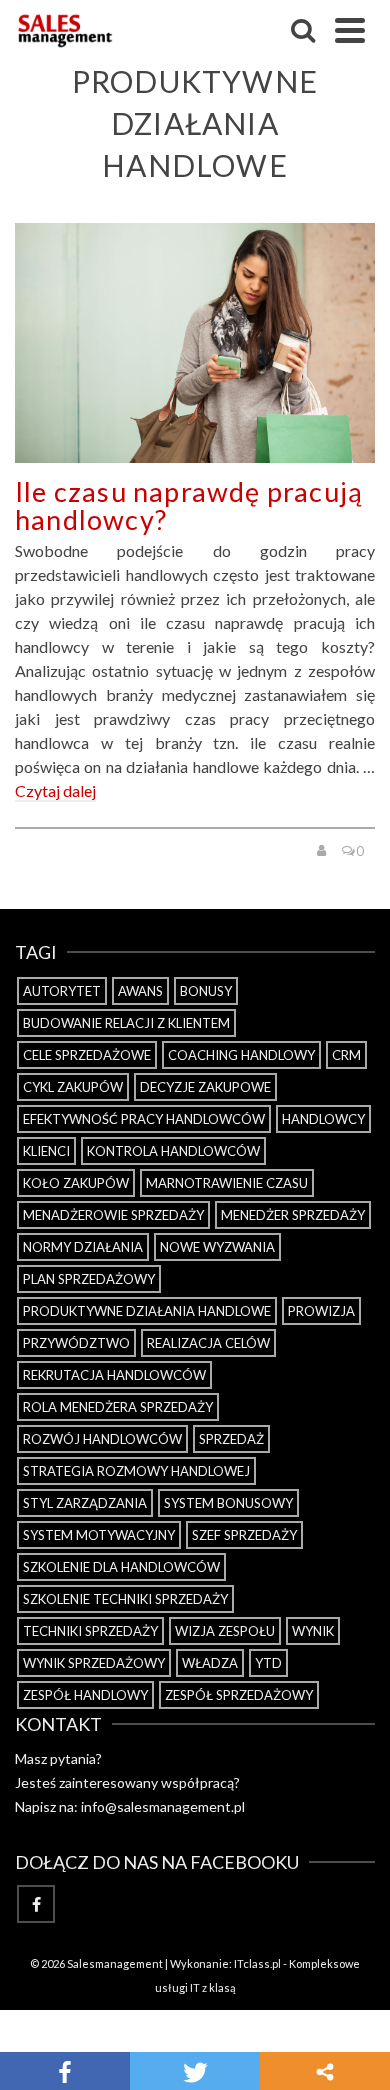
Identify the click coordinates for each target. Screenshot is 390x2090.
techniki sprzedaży (90, 1631)
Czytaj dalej (55, 790)
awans (140, 991)
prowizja (321, 1311)
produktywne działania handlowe (147, 1311)
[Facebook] (36, 1904)
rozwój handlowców (102, 1439)
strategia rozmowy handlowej (136, 1471)
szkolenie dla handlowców (121, 1567)
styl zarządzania (85, 1503)
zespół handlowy (85, 1695)
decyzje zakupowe (205, 1087)
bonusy (206, 991)
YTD (268, 1663)
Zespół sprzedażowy (239, 1695)
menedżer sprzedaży (293, 1215)
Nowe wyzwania (217, 1247)
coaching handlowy (241, 1055)
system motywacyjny (99, 1535)
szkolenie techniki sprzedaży (125, 1599)
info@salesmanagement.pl (163, 1806)
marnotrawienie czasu (227, 1183)
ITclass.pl (257, 1963)
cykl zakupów (73, 1087)
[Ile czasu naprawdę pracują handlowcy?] (195, 343)
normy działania (83, 1247)
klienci (46, 1151)
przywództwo (76, 1343)
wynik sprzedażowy (94, 1663)
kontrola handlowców (173, 1151)
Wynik (313, 1631)
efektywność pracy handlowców (144, 1119)
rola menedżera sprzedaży (118, 1407)
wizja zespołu (225, 1631)
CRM (346, 1055)
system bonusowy (228, 1503)
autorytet (62, 991)
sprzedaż (231, 1439)
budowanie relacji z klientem (126, 1023)
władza (210, 1663)
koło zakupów (76, 1183)
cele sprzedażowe (87, 1055)
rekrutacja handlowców (114, 1375)
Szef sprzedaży (244, 1535)
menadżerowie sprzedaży (113, 1215)
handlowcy (323, 1119)
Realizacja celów (208, 1343)
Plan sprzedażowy (89, 1279)
